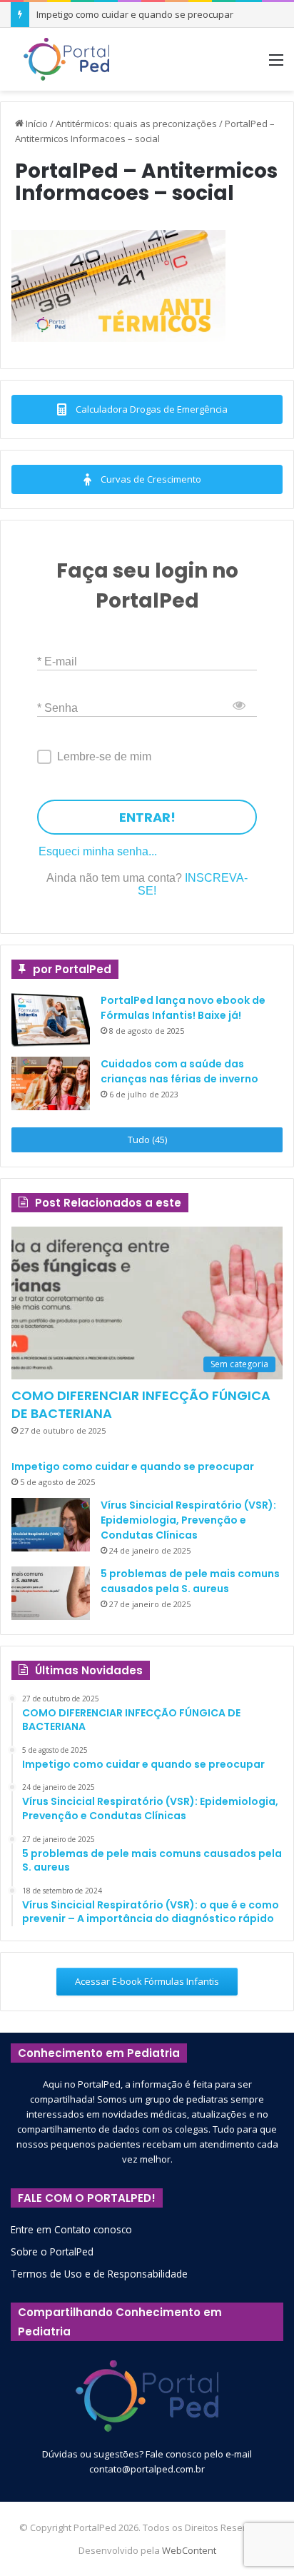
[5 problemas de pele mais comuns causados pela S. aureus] (51, 1593)
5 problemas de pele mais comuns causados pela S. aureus (190, 1581)
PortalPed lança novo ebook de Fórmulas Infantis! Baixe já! (183, 1008)
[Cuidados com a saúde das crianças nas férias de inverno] (51, 1083)
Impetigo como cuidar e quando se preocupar (135, 14)
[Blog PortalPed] (66, 59)
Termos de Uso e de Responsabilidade (99, 2274)
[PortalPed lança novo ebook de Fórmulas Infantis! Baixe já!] (51, 1020)
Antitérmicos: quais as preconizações (136, 124)
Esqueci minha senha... (98, 851)
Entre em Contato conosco (71, 2229)
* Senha (57, 708)
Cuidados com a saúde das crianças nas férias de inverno (179, 1071)
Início (36, 124)
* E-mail (57, 661)
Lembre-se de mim (104, 756)
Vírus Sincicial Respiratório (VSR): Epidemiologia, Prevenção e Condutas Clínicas (188, 1520)
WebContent (189, 2550)
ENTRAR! (147, 817)
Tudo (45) (147, 1139)
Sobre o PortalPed (52, 2252)
